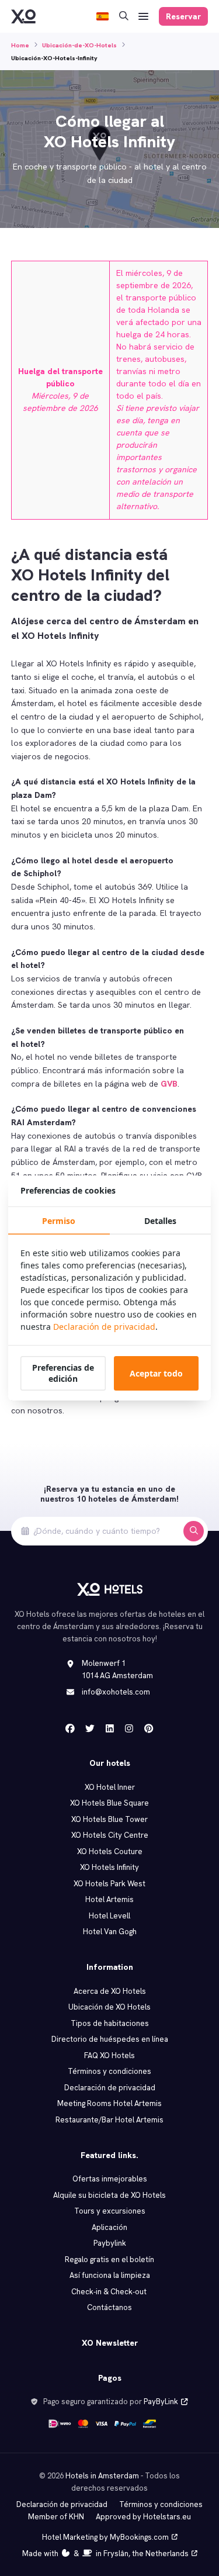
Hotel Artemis (109, 1899)
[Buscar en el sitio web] (124, 17)
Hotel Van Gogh (110, 1932)
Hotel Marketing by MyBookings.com (105, 2537)
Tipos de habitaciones (110, 2023)
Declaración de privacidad (110, 2088)
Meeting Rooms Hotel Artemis (109, 2103)
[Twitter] (90, 1728)
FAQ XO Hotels (109, 2055)
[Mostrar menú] (144, 17)
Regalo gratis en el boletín (109, 2259)
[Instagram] (129, 1728)
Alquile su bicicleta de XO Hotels (109, 2195)
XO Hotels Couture (110, 1851)
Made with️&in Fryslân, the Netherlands (105, 2553)
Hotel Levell (109, 1916)
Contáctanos (109, 2307)
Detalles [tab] (160, 1221)
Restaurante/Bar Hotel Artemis (109, 2120)
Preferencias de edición (63, 1373)
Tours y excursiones (110, 2211)
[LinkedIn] (110, 1728)
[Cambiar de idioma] (102, 17)
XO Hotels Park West (109, 1884)
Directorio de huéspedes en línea (110, 2039)
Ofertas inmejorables (110, 2179)
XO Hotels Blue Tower (109, 1819)
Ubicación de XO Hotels (109, 2007)
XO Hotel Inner (110, 1787)
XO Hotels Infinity (109, 1867)
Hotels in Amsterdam (102, 2476)
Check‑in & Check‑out (109, 2292)
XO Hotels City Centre (110, 1835)
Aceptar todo (156, 1373)
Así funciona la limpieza (110, 2275)
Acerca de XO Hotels (110, 1991)
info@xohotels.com (116, 1692)
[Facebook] (70, 1728)
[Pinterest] (149, 1728)
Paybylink (110, 2243)
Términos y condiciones (109, 2071)
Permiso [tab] (59, 1221)
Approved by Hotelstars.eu (143, 2517)
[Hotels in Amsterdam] (23, 16)
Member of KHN (56, 2517)
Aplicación (109, 2227)
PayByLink (161, 2402)
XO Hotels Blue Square (109, 1803)
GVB (169, 1084)
